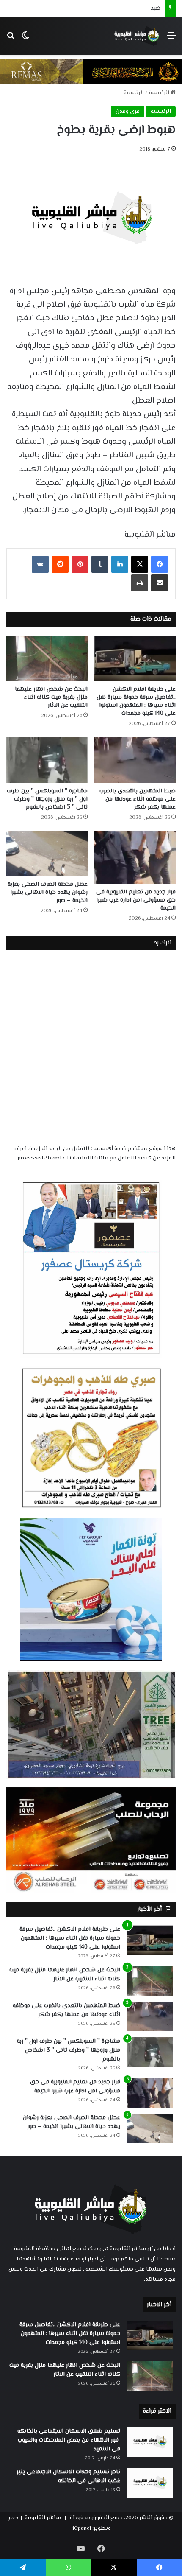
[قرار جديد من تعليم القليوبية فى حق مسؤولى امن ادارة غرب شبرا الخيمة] (135, 857)
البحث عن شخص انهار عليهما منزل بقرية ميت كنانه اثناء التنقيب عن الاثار (51, 697)
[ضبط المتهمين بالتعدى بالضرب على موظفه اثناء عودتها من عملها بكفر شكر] (135, 760)
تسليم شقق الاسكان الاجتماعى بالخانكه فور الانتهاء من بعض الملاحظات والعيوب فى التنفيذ (69, 2440)
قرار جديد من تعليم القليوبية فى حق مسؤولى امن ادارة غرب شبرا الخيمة (136, 900)
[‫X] (140, 564)
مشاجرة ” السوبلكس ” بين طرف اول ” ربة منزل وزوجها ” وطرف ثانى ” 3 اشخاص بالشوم (47, 799)
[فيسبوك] (160, 564)
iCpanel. (81, 2528)
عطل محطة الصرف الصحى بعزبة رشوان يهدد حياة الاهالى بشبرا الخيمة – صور (48, 893)
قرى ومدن (128, 112)
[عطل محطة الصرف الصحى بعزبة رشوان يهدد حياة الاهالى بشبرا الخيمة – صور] (47, 854)
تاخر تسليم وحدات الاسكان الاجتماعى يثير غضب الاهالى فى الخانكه (68, 2477)
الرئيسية (160, 93)
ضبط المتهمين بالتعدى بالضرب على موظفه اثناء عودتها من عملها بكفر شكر (138, 799)
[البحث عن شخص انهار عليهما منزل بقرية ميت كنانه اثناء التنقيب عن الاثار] (47, 658)
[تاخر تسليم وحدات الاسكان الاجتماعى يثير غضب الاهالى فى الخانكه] (150, 2483)
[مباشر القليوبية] (137, 36)
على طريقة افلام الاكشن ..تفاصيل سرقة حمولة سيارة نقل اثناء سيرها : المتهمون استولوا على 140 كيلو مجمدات (136, 701)
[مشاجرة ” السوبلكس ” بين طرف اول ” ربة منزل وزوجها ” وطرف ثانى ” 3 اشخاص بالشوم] (47, 760)
